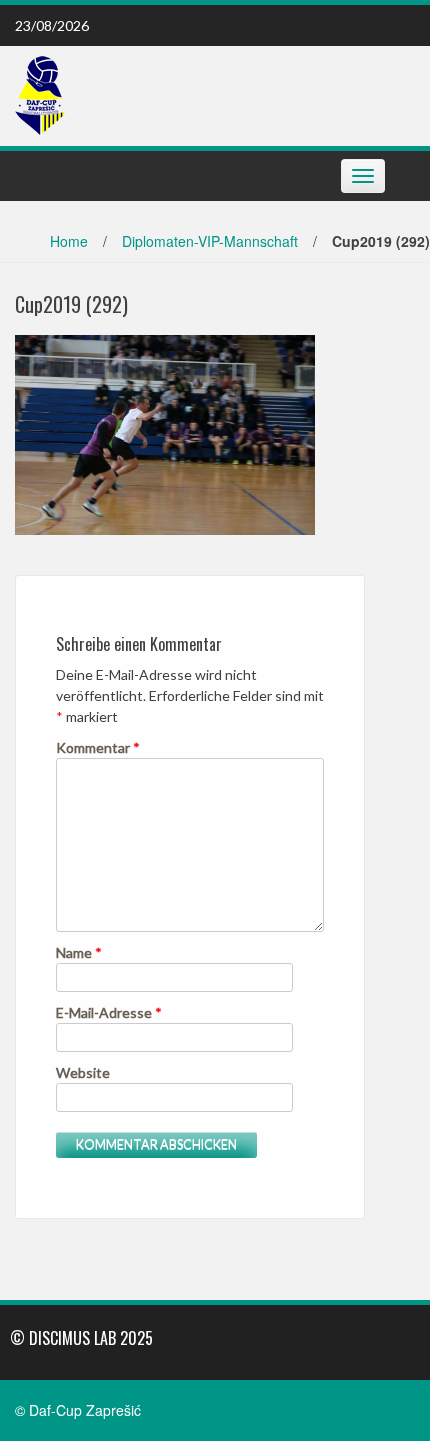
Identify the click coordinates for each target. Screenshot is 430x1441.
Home (69, 241)
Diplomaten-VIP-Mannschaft (210, 241)
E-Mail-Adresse (109, 1012)
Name (79, 952)
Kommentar (98, 747)
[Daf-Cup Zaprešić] (40, 94)
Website (83, 1072)
